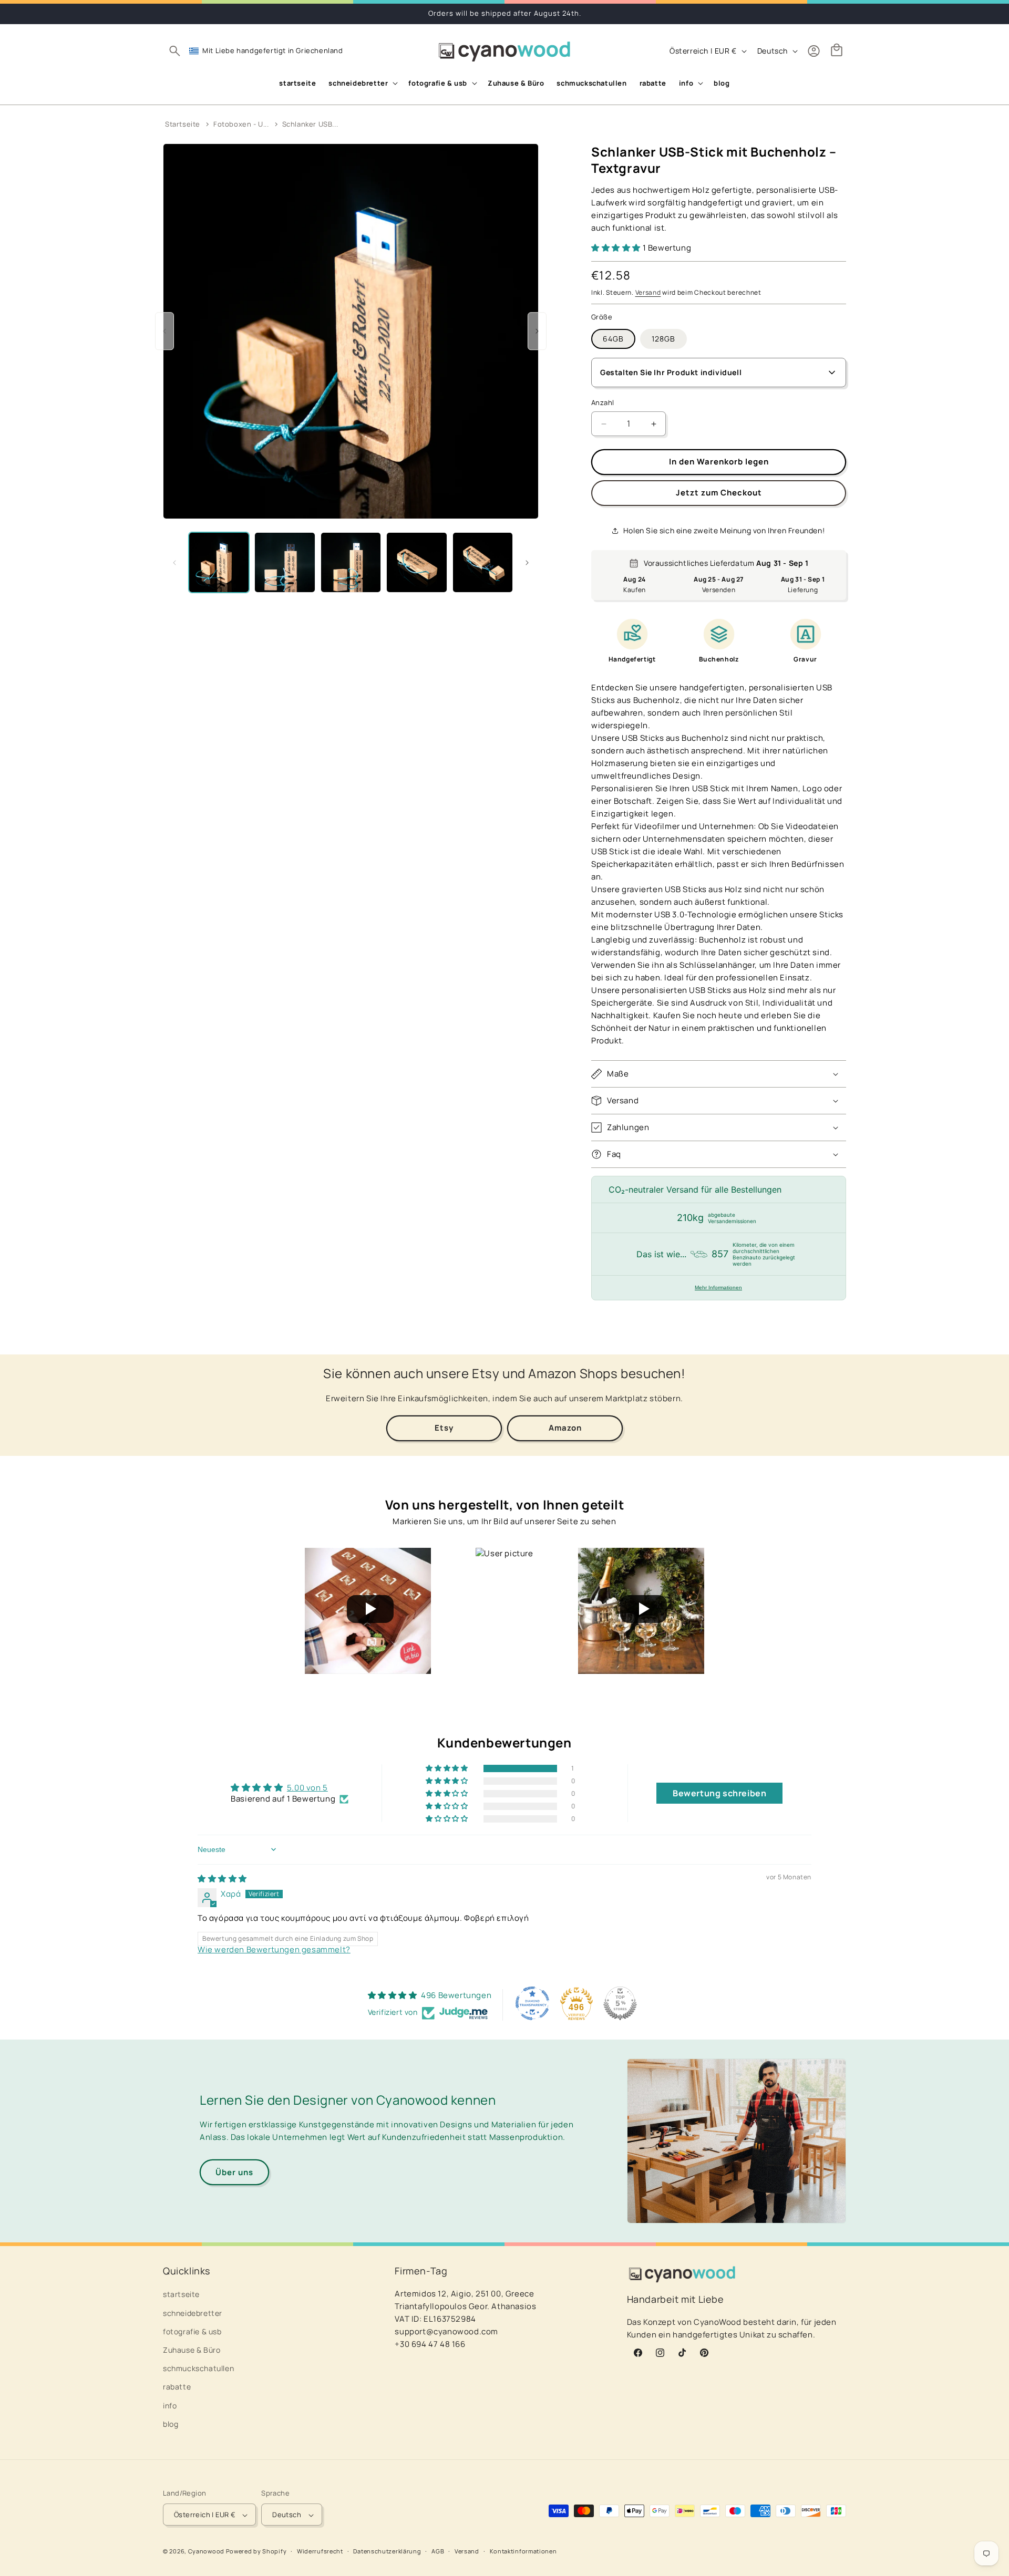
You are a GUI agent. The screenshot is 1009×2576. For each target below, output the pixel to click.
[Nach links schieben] (174, 563)
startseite (181, 2295)
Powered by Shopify (256, 2552)
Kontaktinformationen (523, 2551)
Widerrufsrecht (320, 2551)
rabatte (177, 2387)
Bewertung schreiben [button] (719, 1793)
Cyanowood (206, 2552)
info (170, 2406)
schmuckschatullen (198, 2368)
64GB (613, 339)
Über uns (234, 2172)
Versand (648, 292)
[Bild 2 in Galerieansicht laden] (285, 562)
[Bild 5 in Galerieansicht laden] (483, 562)
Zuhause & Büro (192, 2350)
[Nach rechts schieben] (527, 563)
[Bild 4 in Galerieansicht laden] (416, 562)
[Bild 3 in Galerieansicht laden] (351, 562)
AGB (438, 2551)
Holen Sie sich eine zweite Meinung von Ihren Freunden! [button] (724, 530)
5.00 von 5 (307, 1788)
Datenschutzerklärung (387, 2551)
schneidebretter (193, 2313)
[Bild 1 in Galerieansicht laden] (219, 562)
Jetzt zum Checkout (719, 493)
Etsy (444, 1428)
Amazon (565, 1428)
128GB (663, 339)
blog (171, 2424)
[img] (222, 1879)
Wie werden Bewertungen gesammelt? (274, 1949)
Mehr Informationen (718, 1287)
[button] (174, 51)
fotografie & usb (192, 2331)
